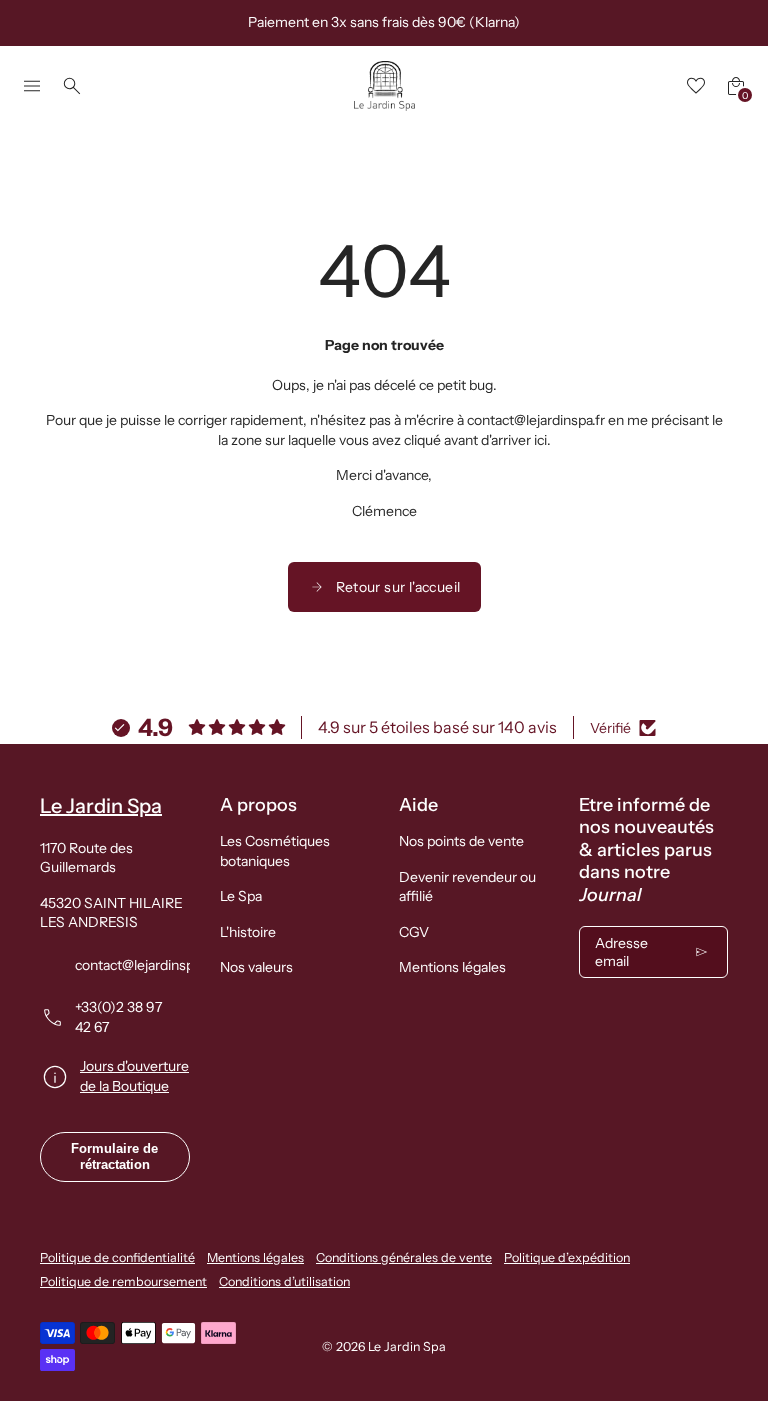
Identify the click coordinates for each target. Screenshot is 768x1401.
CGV (414, 932)
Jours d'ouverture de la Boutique (134, 1076)
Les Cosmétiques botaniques (275, 851)
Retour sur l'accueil (398, 587)
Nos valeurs (256, 967)
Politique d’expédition (567, 1257)
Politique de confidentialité (117, 1257)
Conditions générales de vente (404, 1257)
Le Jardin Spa (407, 1346)
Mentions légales (452, 967)
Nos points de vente (461, 841)
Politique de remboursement (123, 1281)
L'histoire (248, 932)
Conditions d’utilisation (284, 1281)
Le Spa (241, 896)
